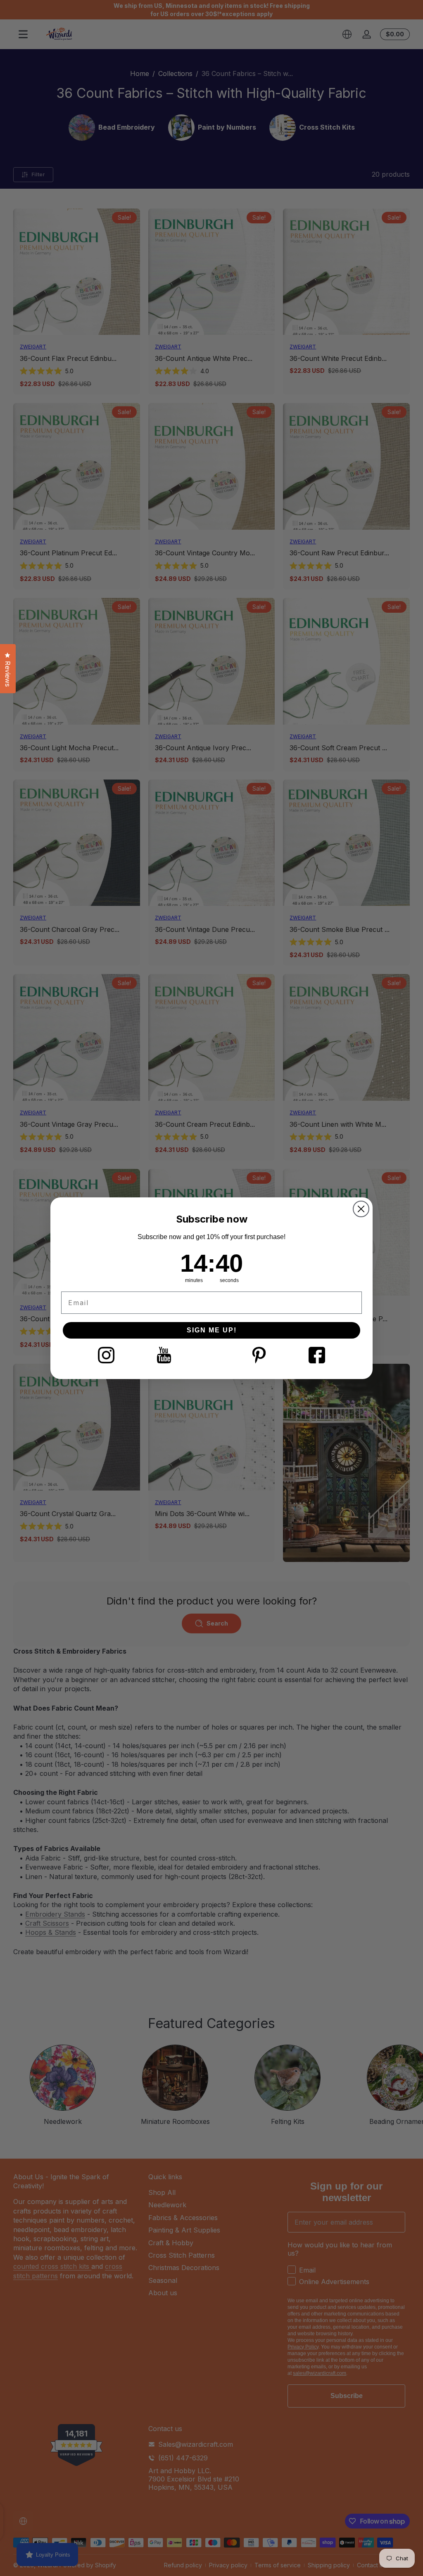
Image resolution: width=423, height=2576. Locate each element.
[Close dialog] (361, 1209)
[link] (106, 1355)
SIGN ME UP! (212, 1330)
